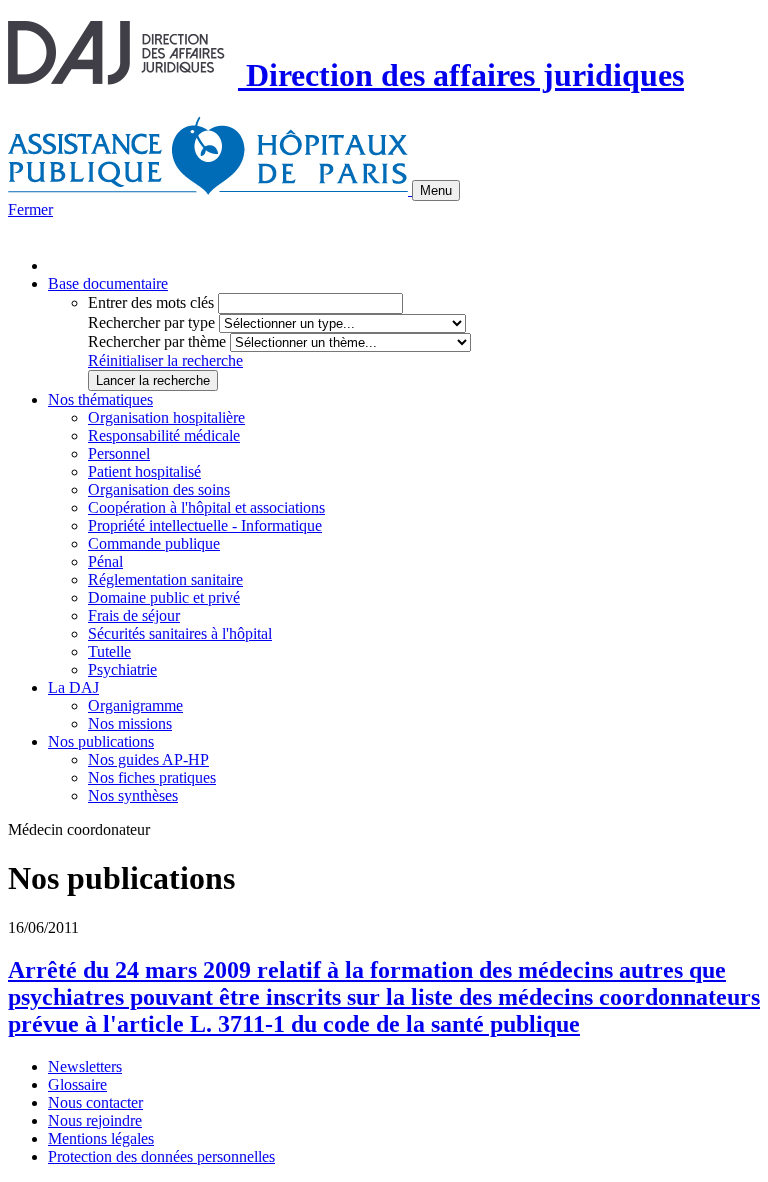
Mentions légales (101, 1138)
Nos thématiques (100, 399)
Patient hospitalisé (144, 471)
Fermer (30, 209)
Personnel (119, 453)
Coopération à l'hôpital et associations (206, 507)
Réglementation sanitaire (165, 579)
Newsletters (85, 1066)
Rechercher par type (151, 322)
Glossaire (77, 1084)
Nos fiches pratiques (152, 777)
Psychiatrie (122, 669)
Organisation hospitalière (166, 417)
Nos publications (101, 741)
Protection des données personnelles (161, 1156)
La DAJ (73, 687)
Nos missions (130, 723)
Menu (436, 190)
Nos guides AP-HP (148, 759)
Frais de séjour (134, 615)
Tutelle (109, 651)
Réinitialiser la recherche (165, 360)
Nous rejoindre (95, 1120)
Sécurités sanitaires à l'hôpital (180, 633)
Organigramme (135, 705)
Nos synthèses (133, 795)
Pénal (105, 561)
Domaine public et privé (164, 597)
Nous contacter (95, 1102)
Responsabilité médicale (164, 435)
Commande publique (154, 543)
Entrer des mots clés (151, 302)
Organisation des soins (159, 489)
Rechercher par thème (157, 341)
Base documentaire (108, 283)
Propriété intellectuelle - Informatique (205, 525)
